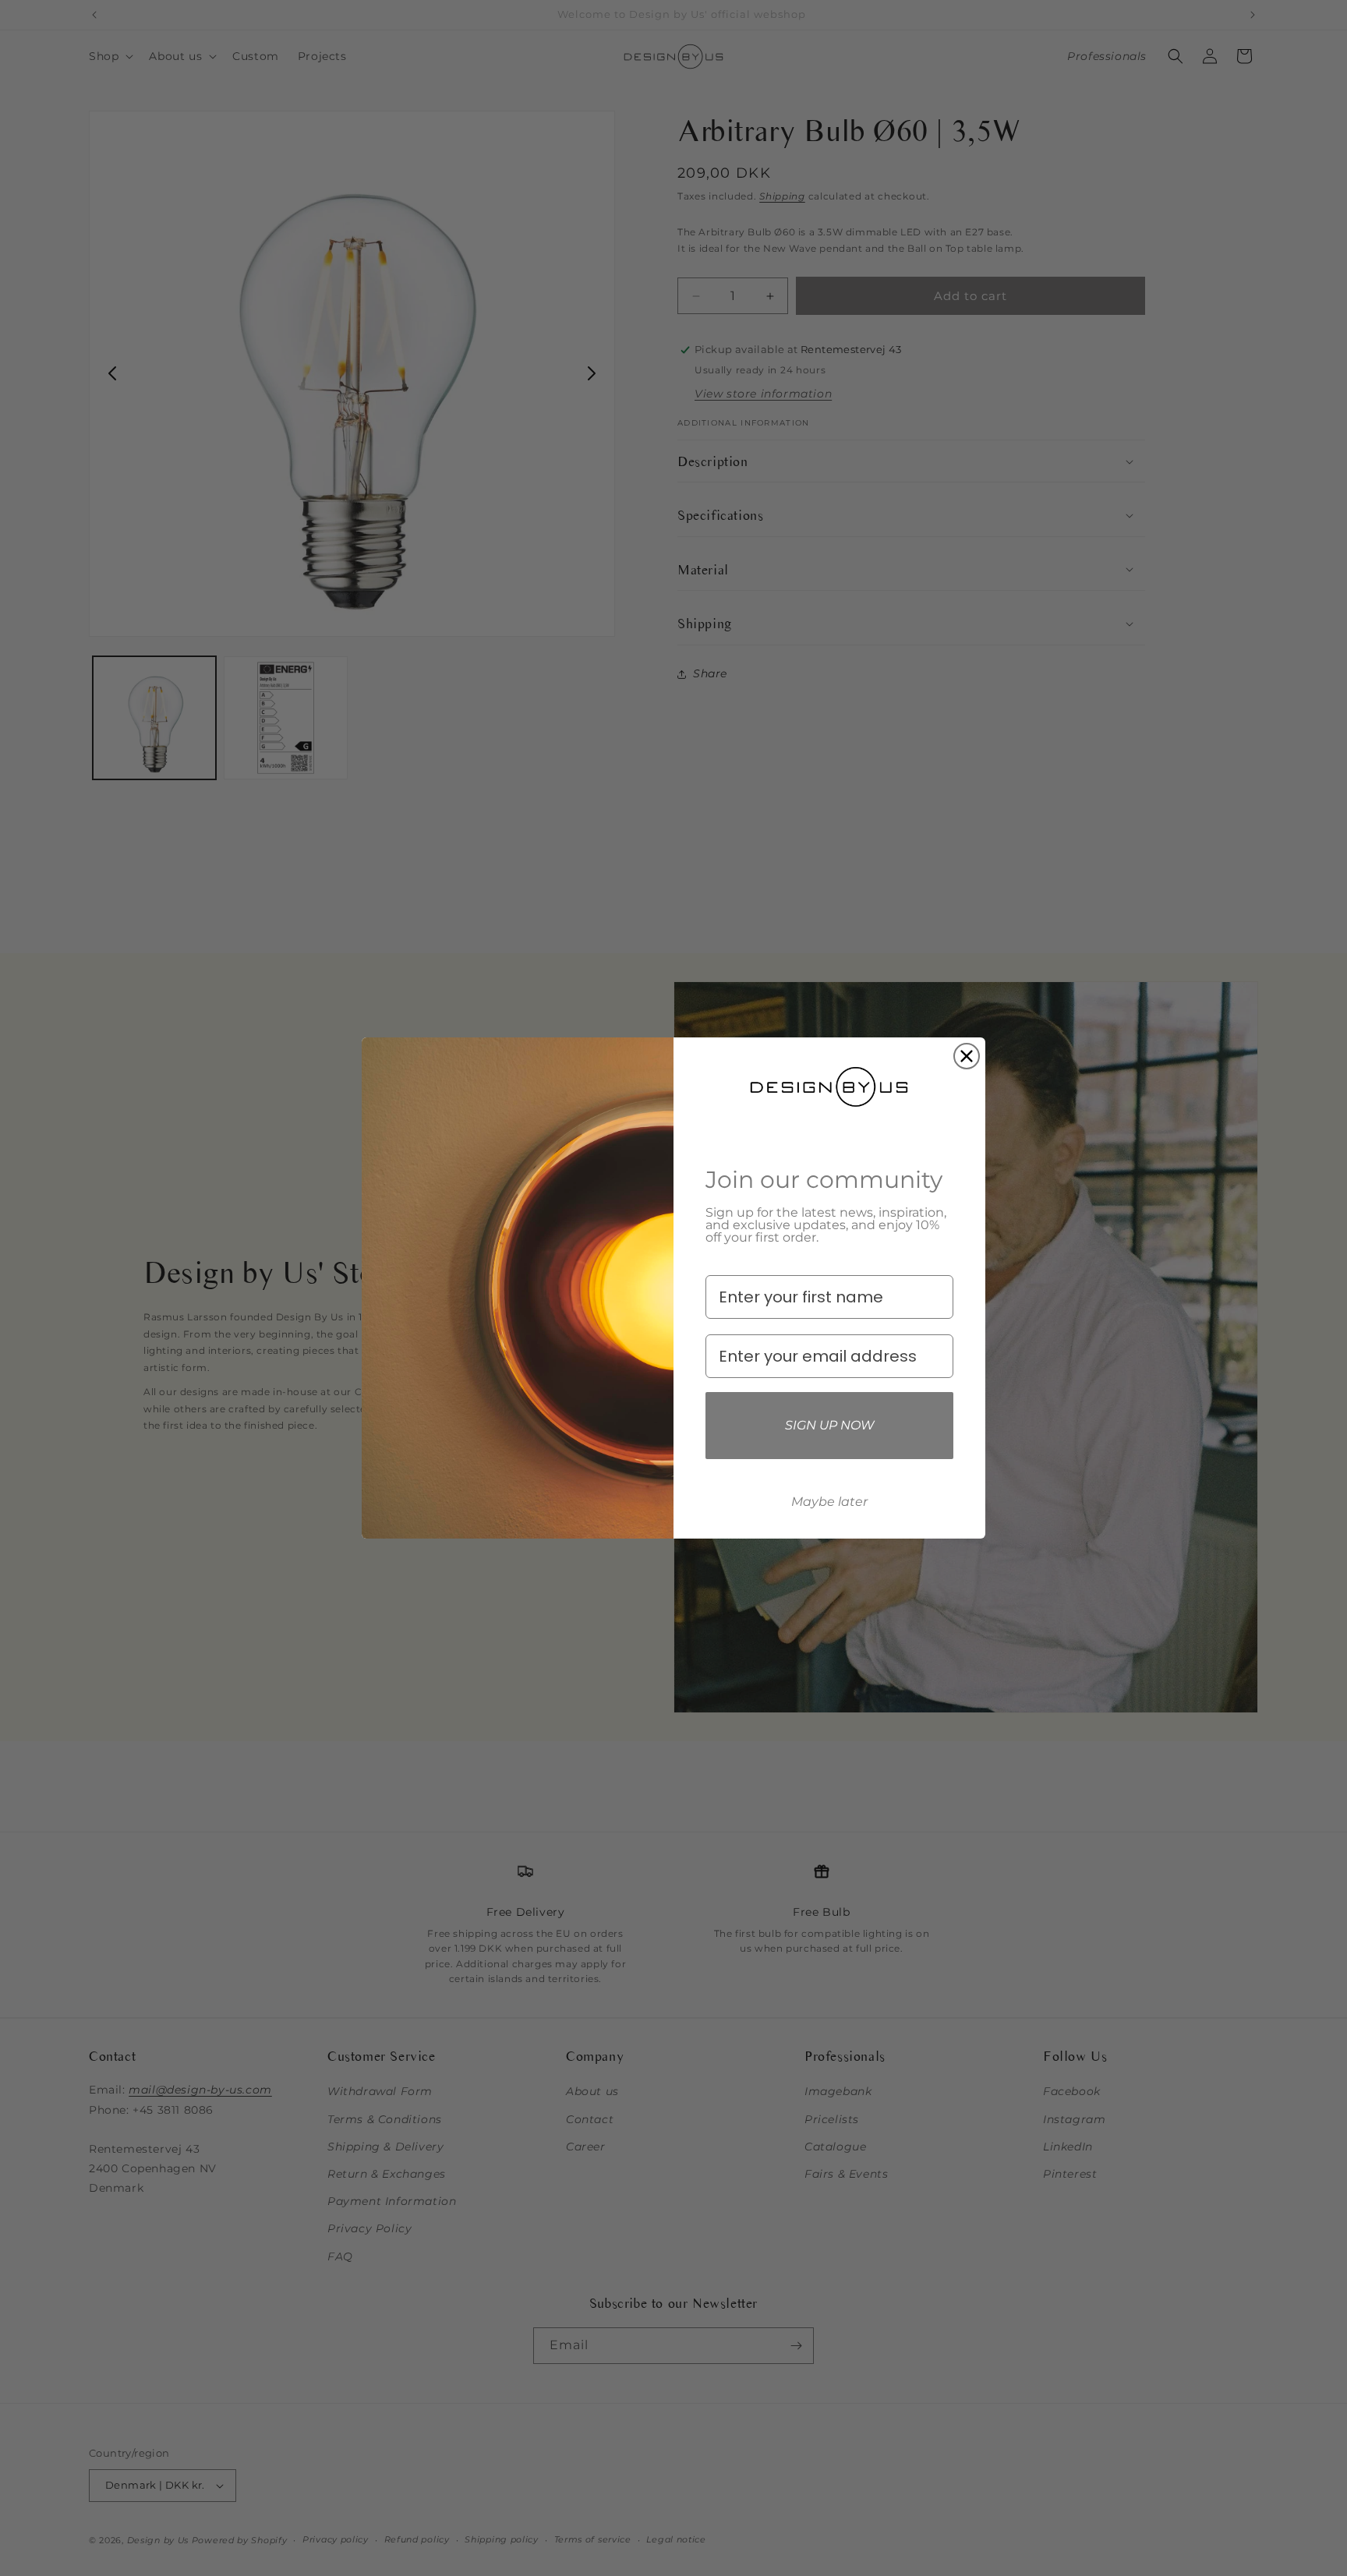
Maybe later (829, 1502)
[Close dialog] (967, 1056)
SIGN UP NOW (829, 1425)
